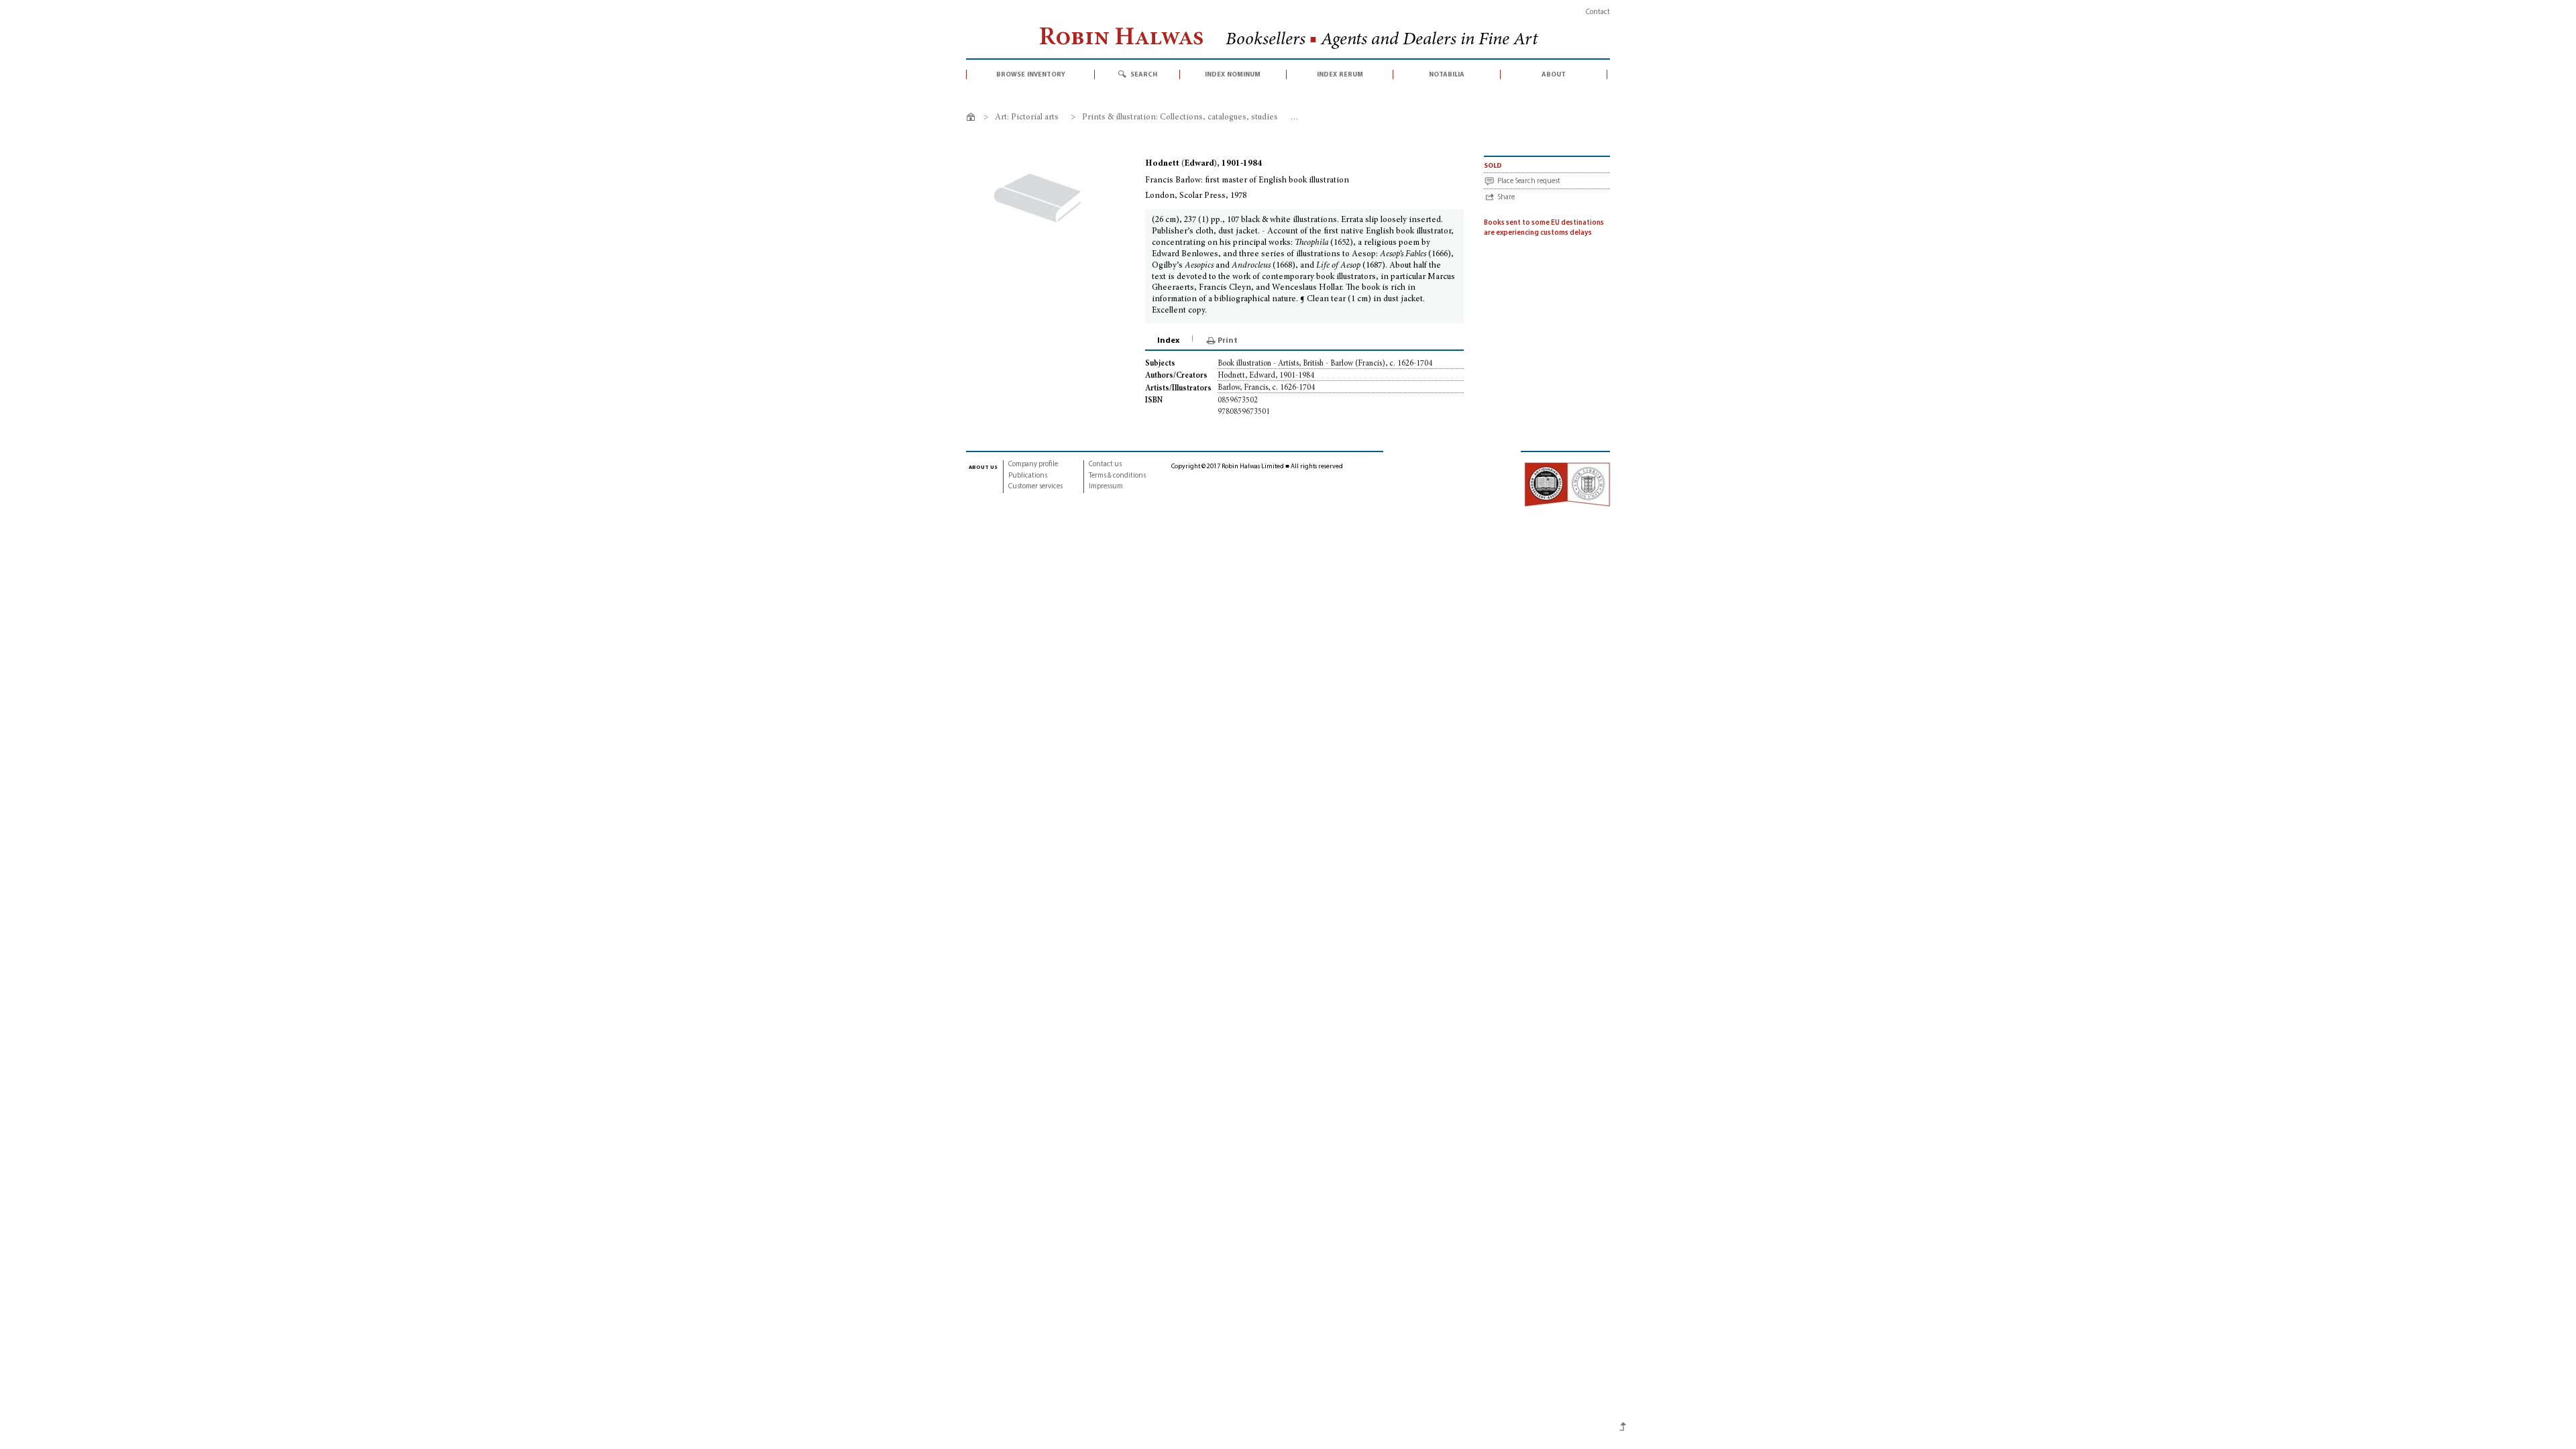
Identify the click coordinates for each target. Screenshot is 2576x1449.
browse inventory (1031, 74)
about (1554, 74)
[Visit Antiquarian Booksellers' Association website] (1567, 485)
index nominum (1233, 74)
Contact (1598, 12)
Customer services (1035, 487)
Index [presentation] (1168, 341)
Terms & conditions (1117, 476)
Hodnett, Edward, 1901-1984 (1266, 376)
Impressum (1106, 487)
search (1144, 74)
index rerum (1340, 74)
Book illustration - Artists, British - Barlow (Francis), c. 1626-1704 (1325, 364)
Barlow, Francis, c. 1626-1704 (1266, 388)
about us (983, 467)
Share (1506, 198)
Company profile (1033, 465)
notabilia (1447, 74)
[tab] (1169, 341)
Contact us (1105, 465)
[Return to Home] (973, 119)
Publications (1028, 476)
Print (1228, 341)
